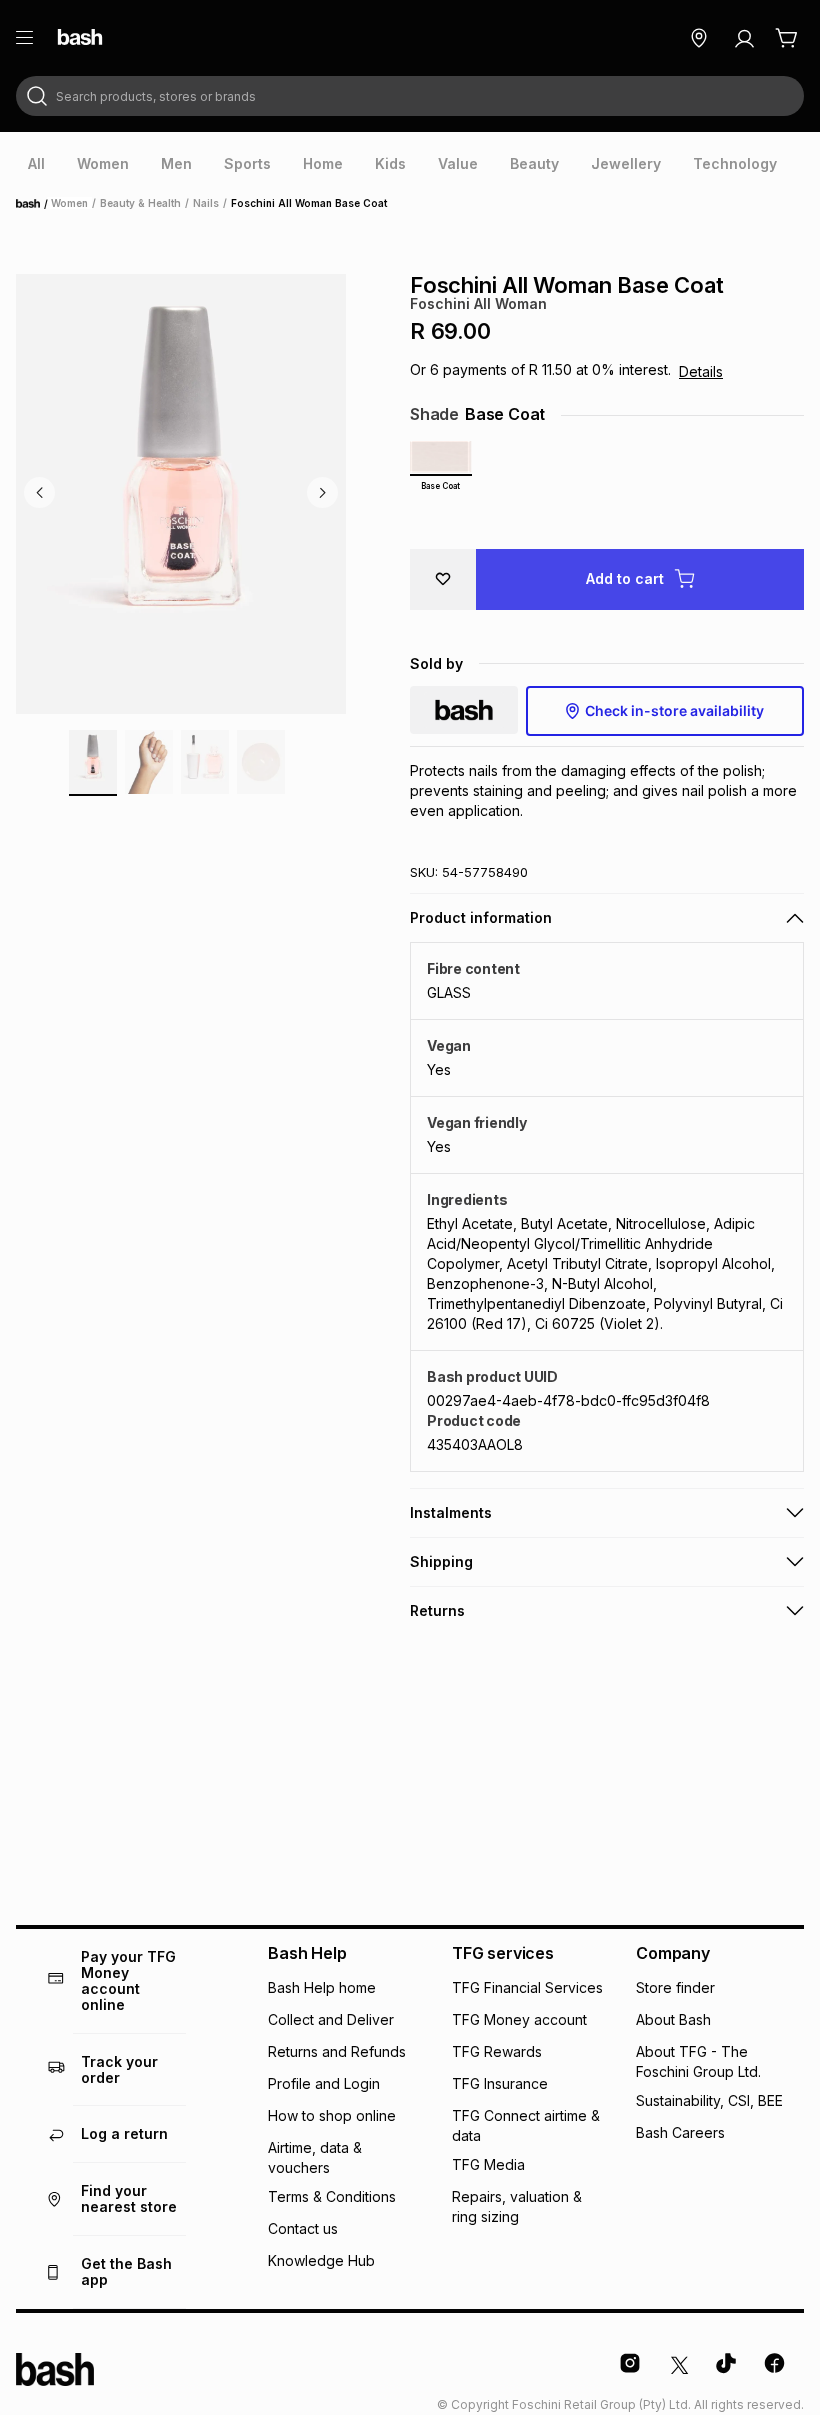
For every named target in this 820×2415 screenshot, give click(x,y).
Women (69, 203)
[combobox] (410, 96)
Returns (437, 1610)
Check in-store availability (674, 710)
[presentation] (36, 164)
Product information (481, 917)
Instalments (451, 1512)
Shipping (441, 1561)
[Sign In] (744, 38)
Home (34, 204)
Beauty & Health (140, 203)
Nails (206, 203)
